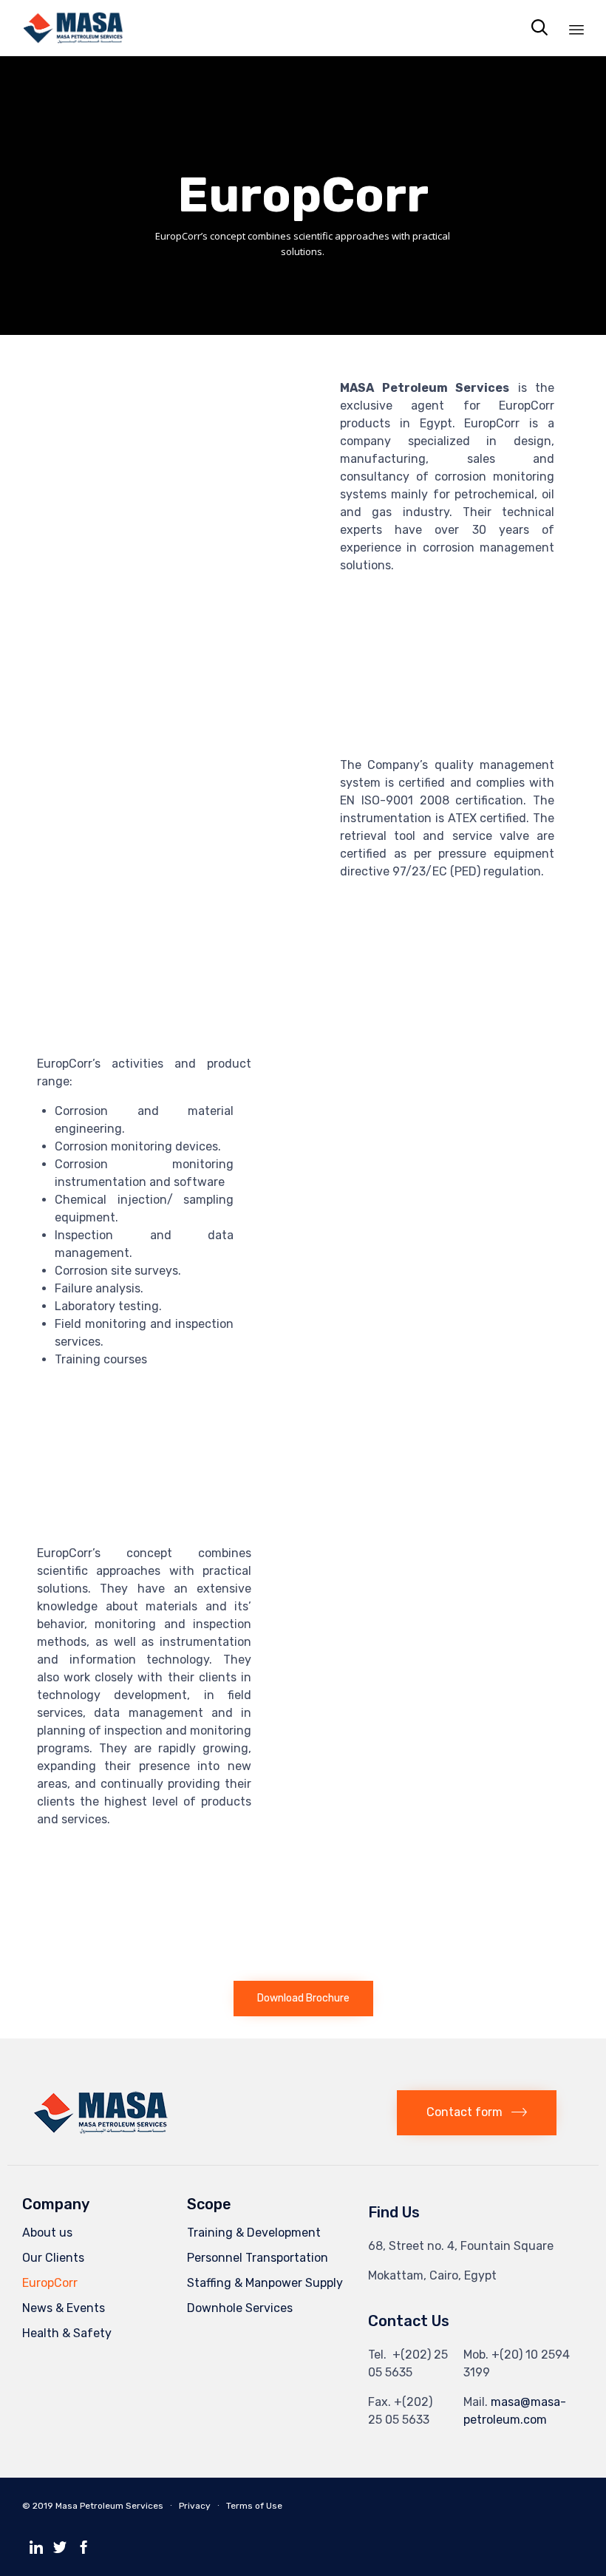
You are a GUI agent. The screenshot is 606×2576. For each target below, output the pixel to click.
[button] (303, 1999)
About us (47, 2233)
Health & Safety (67, 2333)
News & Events (64, 2308)
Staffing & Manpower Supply (265, 2283)
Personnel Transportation (258, 2258)
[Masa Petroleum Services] (74, 28)
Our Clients (53, 2258)
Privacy (195, 2506)
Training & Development (254, 2233)
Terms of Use (254, 2506)
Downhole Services (240, 2308)
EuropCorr (50, 2283)
